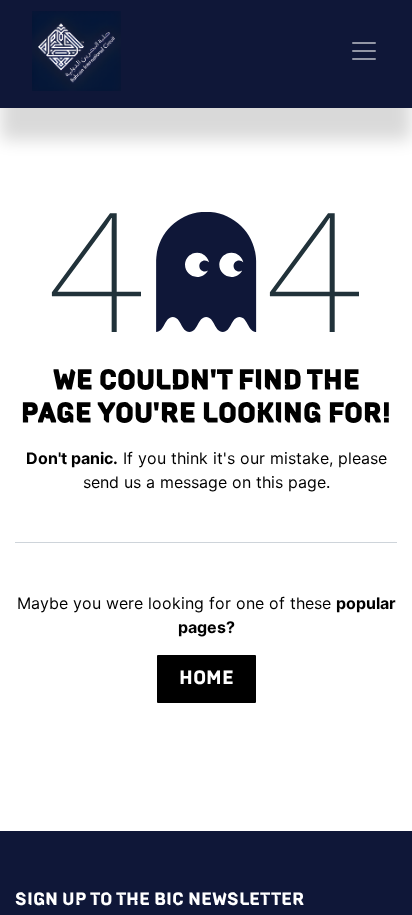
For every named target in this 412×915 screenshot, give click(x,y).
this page (291, 482)
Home (206, 677)
